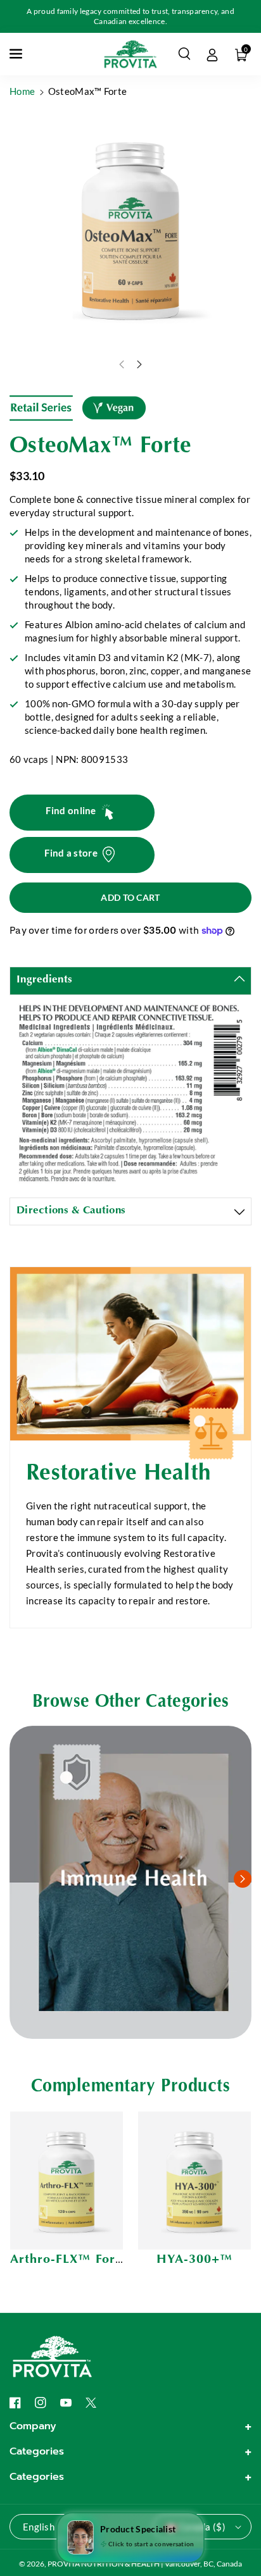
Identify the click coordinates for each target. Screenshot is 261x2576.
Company (33, 2426)
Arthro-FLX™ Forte (69, 2260)
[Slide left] (122, 364)
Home (22, 91)
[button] (17, 54)
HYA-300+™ (195, 2260)
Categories (37, 2451)
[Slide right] (139, 364)
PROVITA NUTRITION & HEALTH (104, 2564)
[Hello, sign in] (212, 54)
